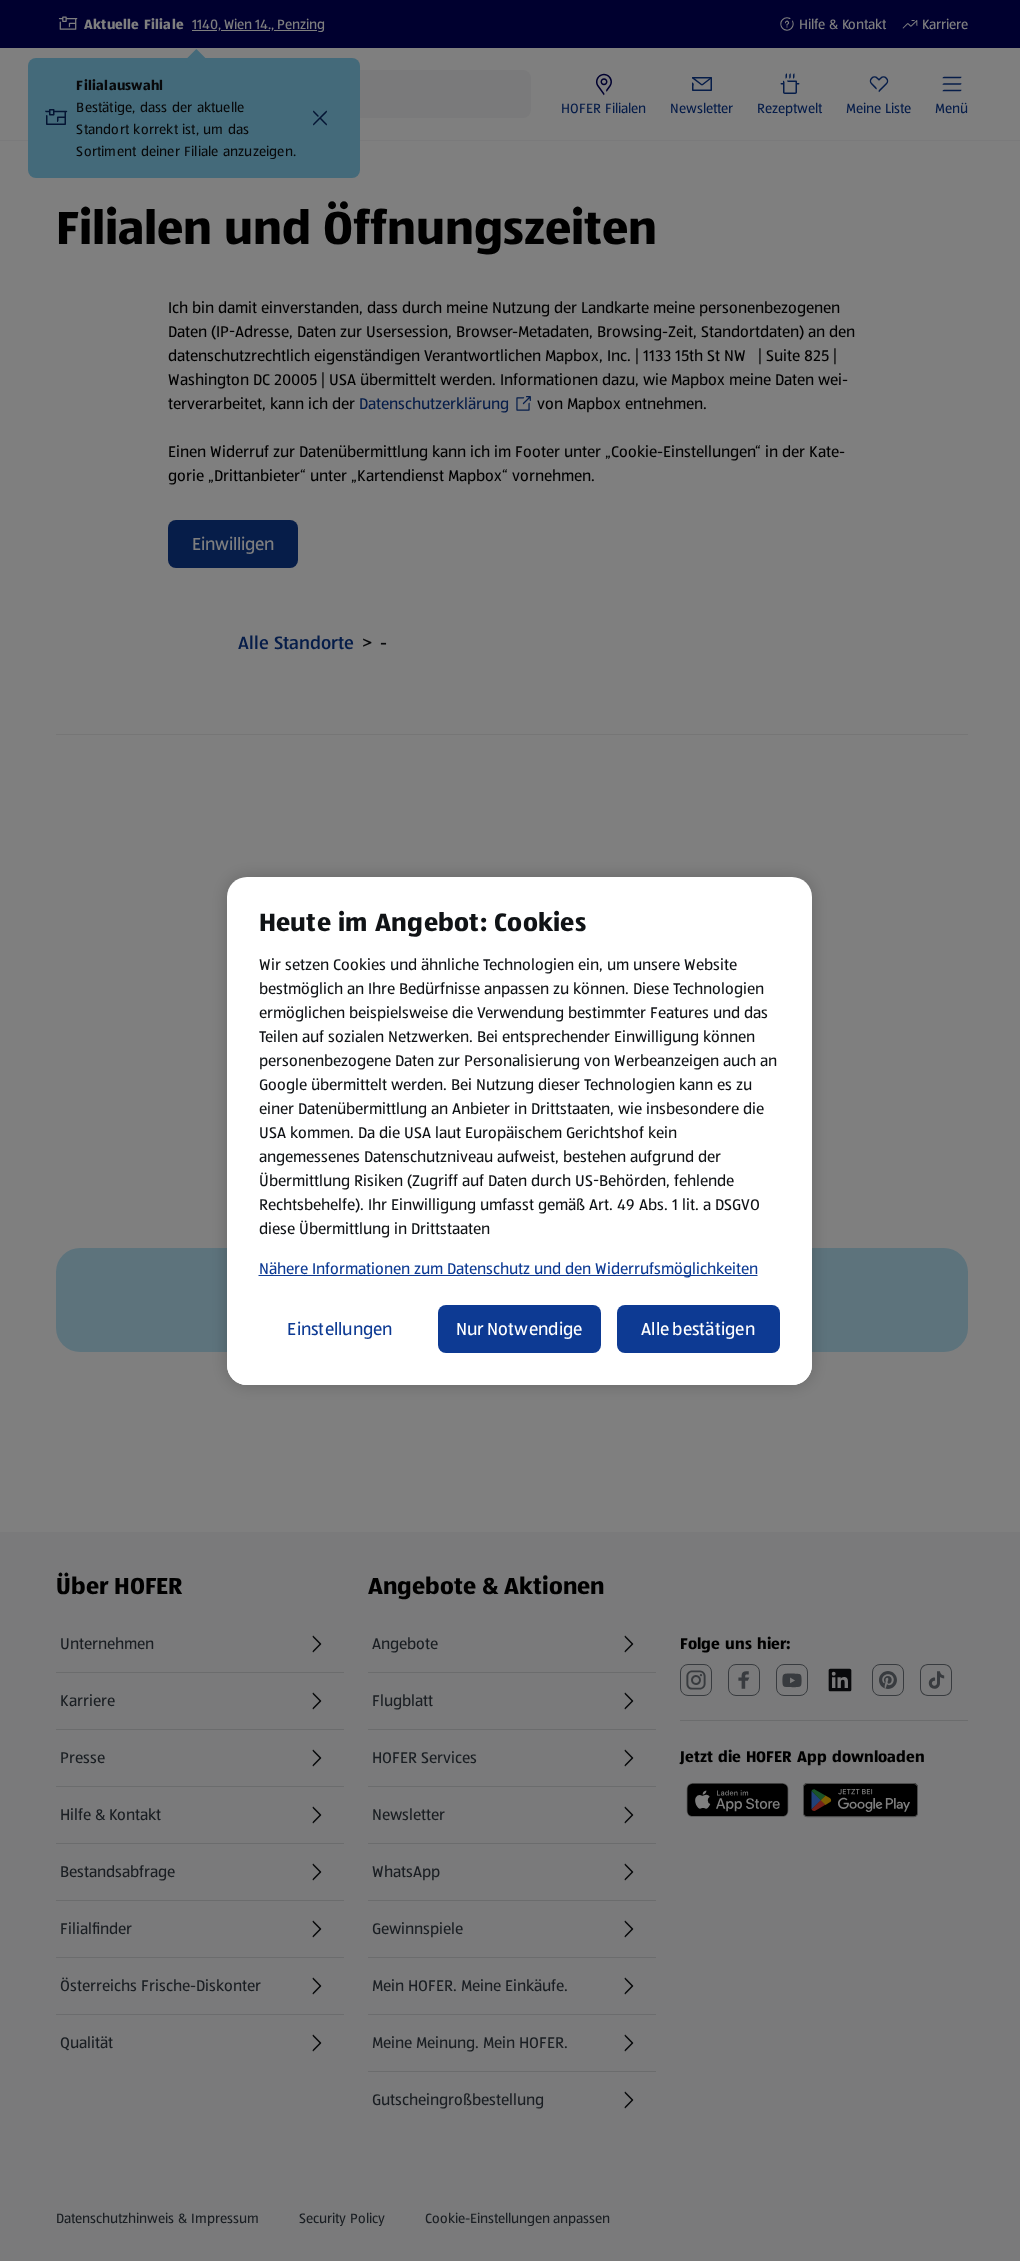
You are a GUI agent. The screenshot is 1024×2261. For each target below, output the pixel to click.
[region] (519, 1131)
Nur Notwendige (519, 1329)
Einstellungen (340, 1329)
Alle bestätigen (698, 1329)
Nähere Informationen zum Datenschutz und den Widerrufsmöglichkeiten (508, 1268)
